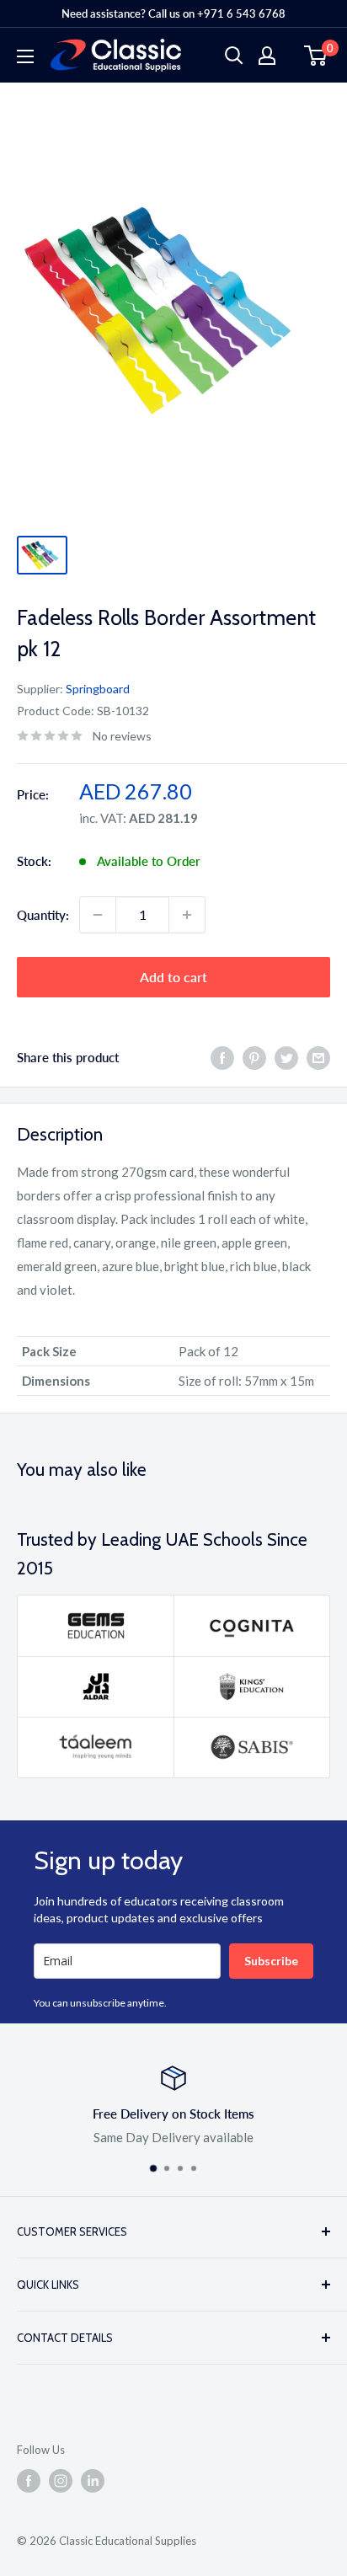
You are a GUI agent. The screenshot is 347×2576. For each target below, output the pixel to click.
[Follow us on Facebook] (29, 2481)
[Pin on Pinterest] (254, 1057)
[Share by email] (318, 1057)
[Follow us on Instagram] (61, 2481)
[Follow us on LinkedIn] (93, 2481)
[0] (316, 56)
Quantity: (43, 915)
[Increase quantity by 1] (187, 915)
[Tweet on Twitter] (286, 1057)
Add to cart (173, 977)
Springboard (98, 689)
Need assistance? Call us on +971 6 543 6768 (173, 13)
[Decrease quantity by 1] (98, 915)
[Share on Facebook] (222, 1057)
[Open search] (234, 56)
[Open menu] (25, 56)
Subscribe (271, 1961)
